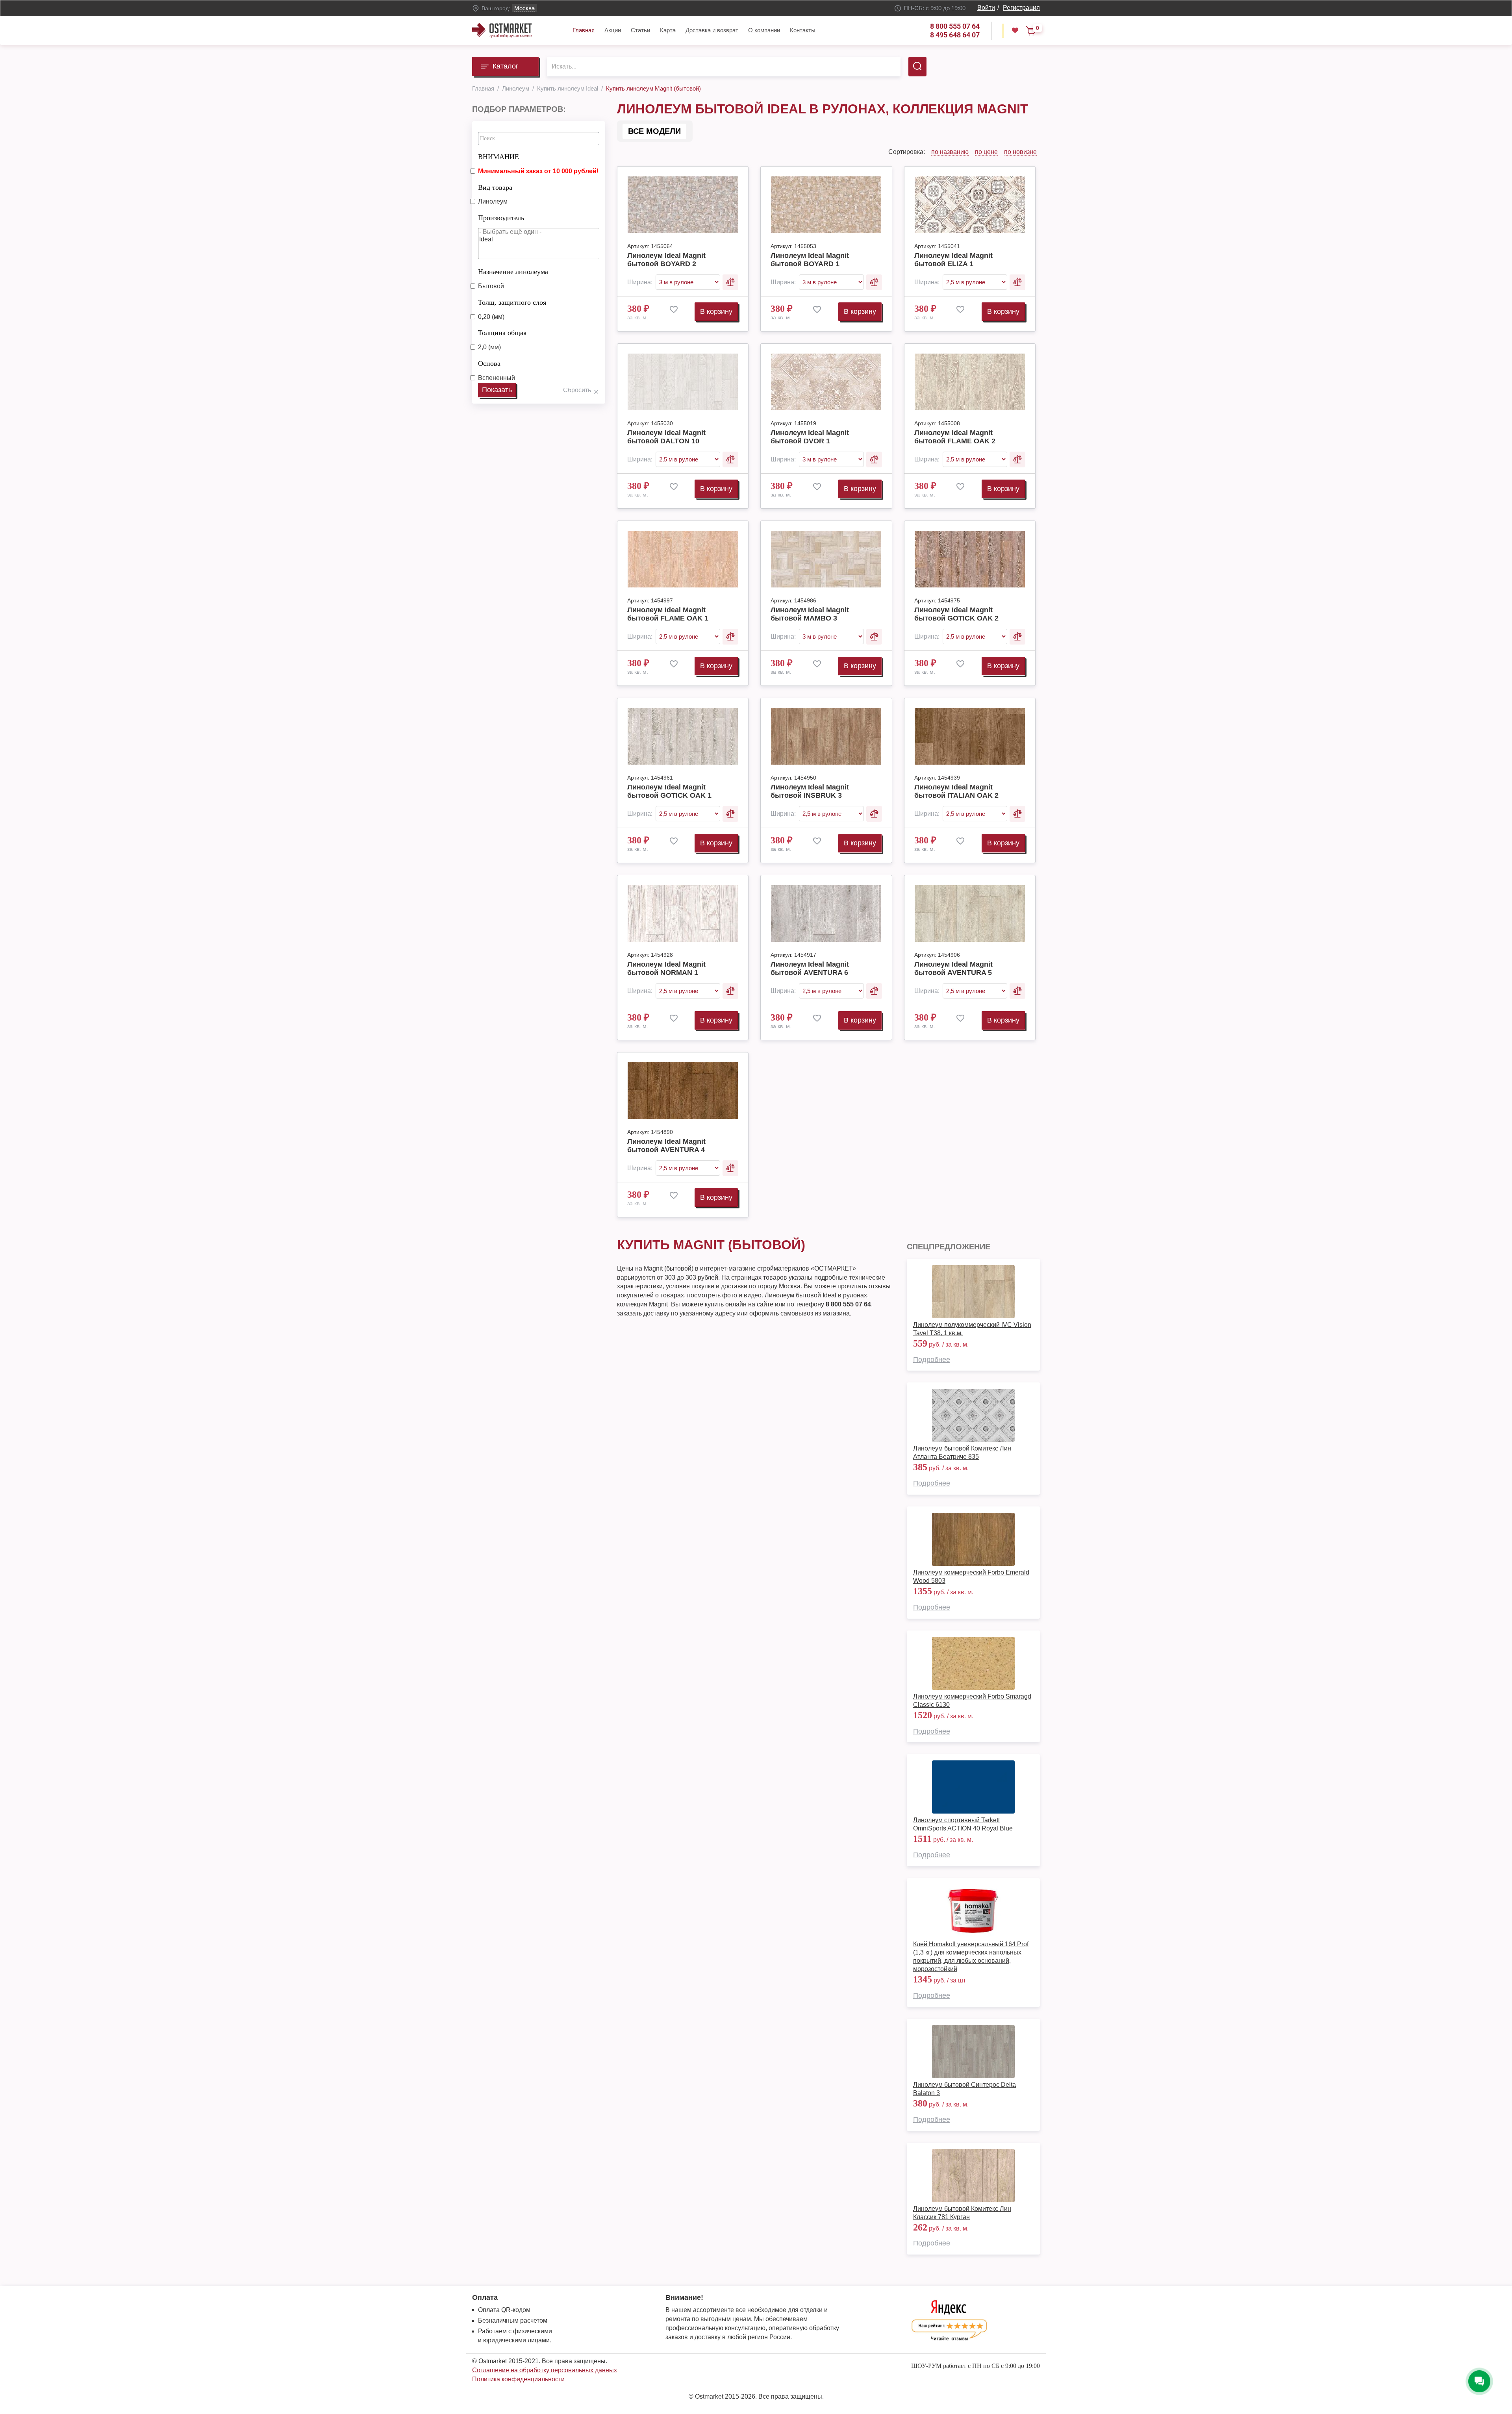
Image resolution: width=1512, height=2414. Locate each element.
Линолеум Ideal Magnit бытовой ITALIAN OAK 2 (956, 791)
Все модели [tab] (654, 131)
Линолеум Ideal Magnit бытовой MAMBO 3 (810, 614)
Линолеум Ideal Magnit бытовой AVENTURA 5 (953, 968)
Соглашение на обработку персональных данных (545, 2370)
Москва (524, 8)
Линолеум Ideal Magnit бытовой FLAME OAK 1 (668, 614)
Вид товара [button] (495, 187)
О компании (764, 30)
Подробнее (932, 1360)
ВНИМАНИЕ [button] (498, 157)
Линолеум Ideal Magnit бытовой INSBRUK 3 (810, 791)
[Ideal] (539, 240)
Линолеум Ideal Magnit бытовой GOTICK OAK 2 (956, 614)
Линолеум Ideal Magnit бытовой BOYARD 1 (810, 260)
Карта (668, 30)
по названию (950, 152)
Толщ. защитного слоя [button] (512, 302)
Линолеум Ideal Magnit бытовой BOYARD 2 (666, 260)
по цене (986, 152)
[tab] (539, 155)
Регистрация (1021, 8)
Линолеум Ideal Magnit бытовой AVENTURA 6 (810, 968)
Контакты (803, 30)
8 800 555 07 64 (955, 26)
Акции (613, 30)
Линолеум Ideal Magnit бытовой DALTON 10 (666, 437)
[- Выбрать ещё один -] (539, 232)
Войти (986, 8)
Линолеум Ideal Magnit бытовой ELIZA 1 (953, 260)
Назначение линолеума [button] (513, 272)
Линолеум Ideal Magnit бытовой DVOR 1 (810, 437)
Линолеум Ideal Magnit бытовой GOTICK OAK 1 (669, 791)
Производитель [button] (501, 218)
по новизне (1020, 152)
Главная (584, 30)
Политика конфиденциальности (518, 2379)
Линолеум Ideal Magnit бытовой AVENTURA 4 (666, 1146)
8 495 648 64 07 (955, 35)
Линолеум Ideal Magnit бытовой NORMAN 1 (666, 968)
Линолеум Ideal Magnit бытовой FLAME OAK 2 (955, 437)
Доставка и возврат (712, 30)
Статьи (640, 30)
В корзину (716, 311)
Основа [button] (489, 363)
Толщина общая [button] (502, 333)
